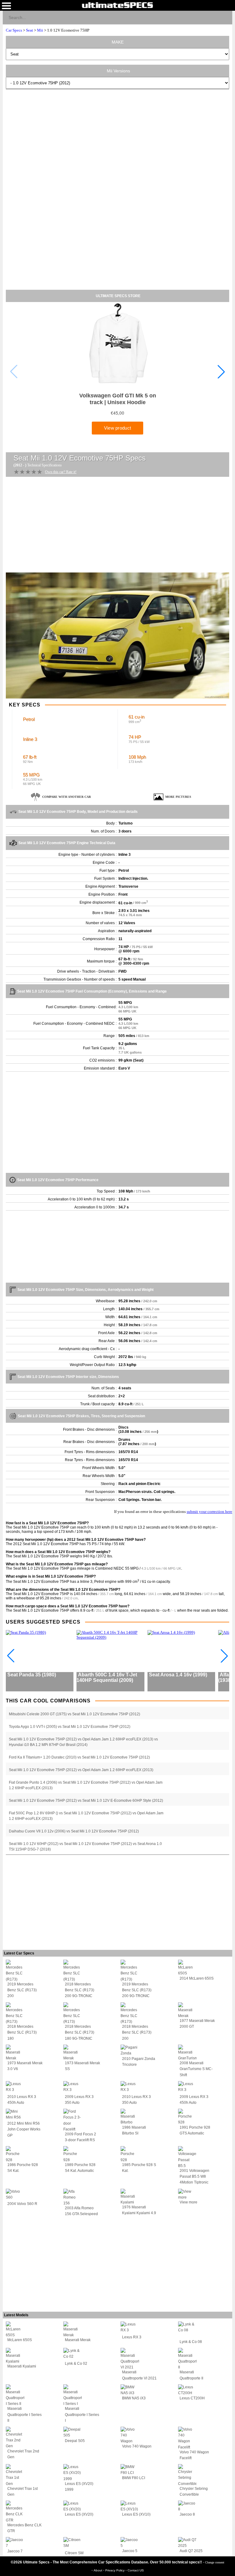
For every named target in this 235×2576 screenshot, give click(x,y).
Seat (30, 30)
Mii (40, 30)
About (98, 2570)
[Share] (225, 17)
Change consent (215, 2562)
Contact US (136, 2570)
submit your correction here (209, 1512)
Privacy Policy (115, 2570)
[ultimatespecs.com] (117, 5)
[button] (221, 372)
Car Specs (14, 30)
